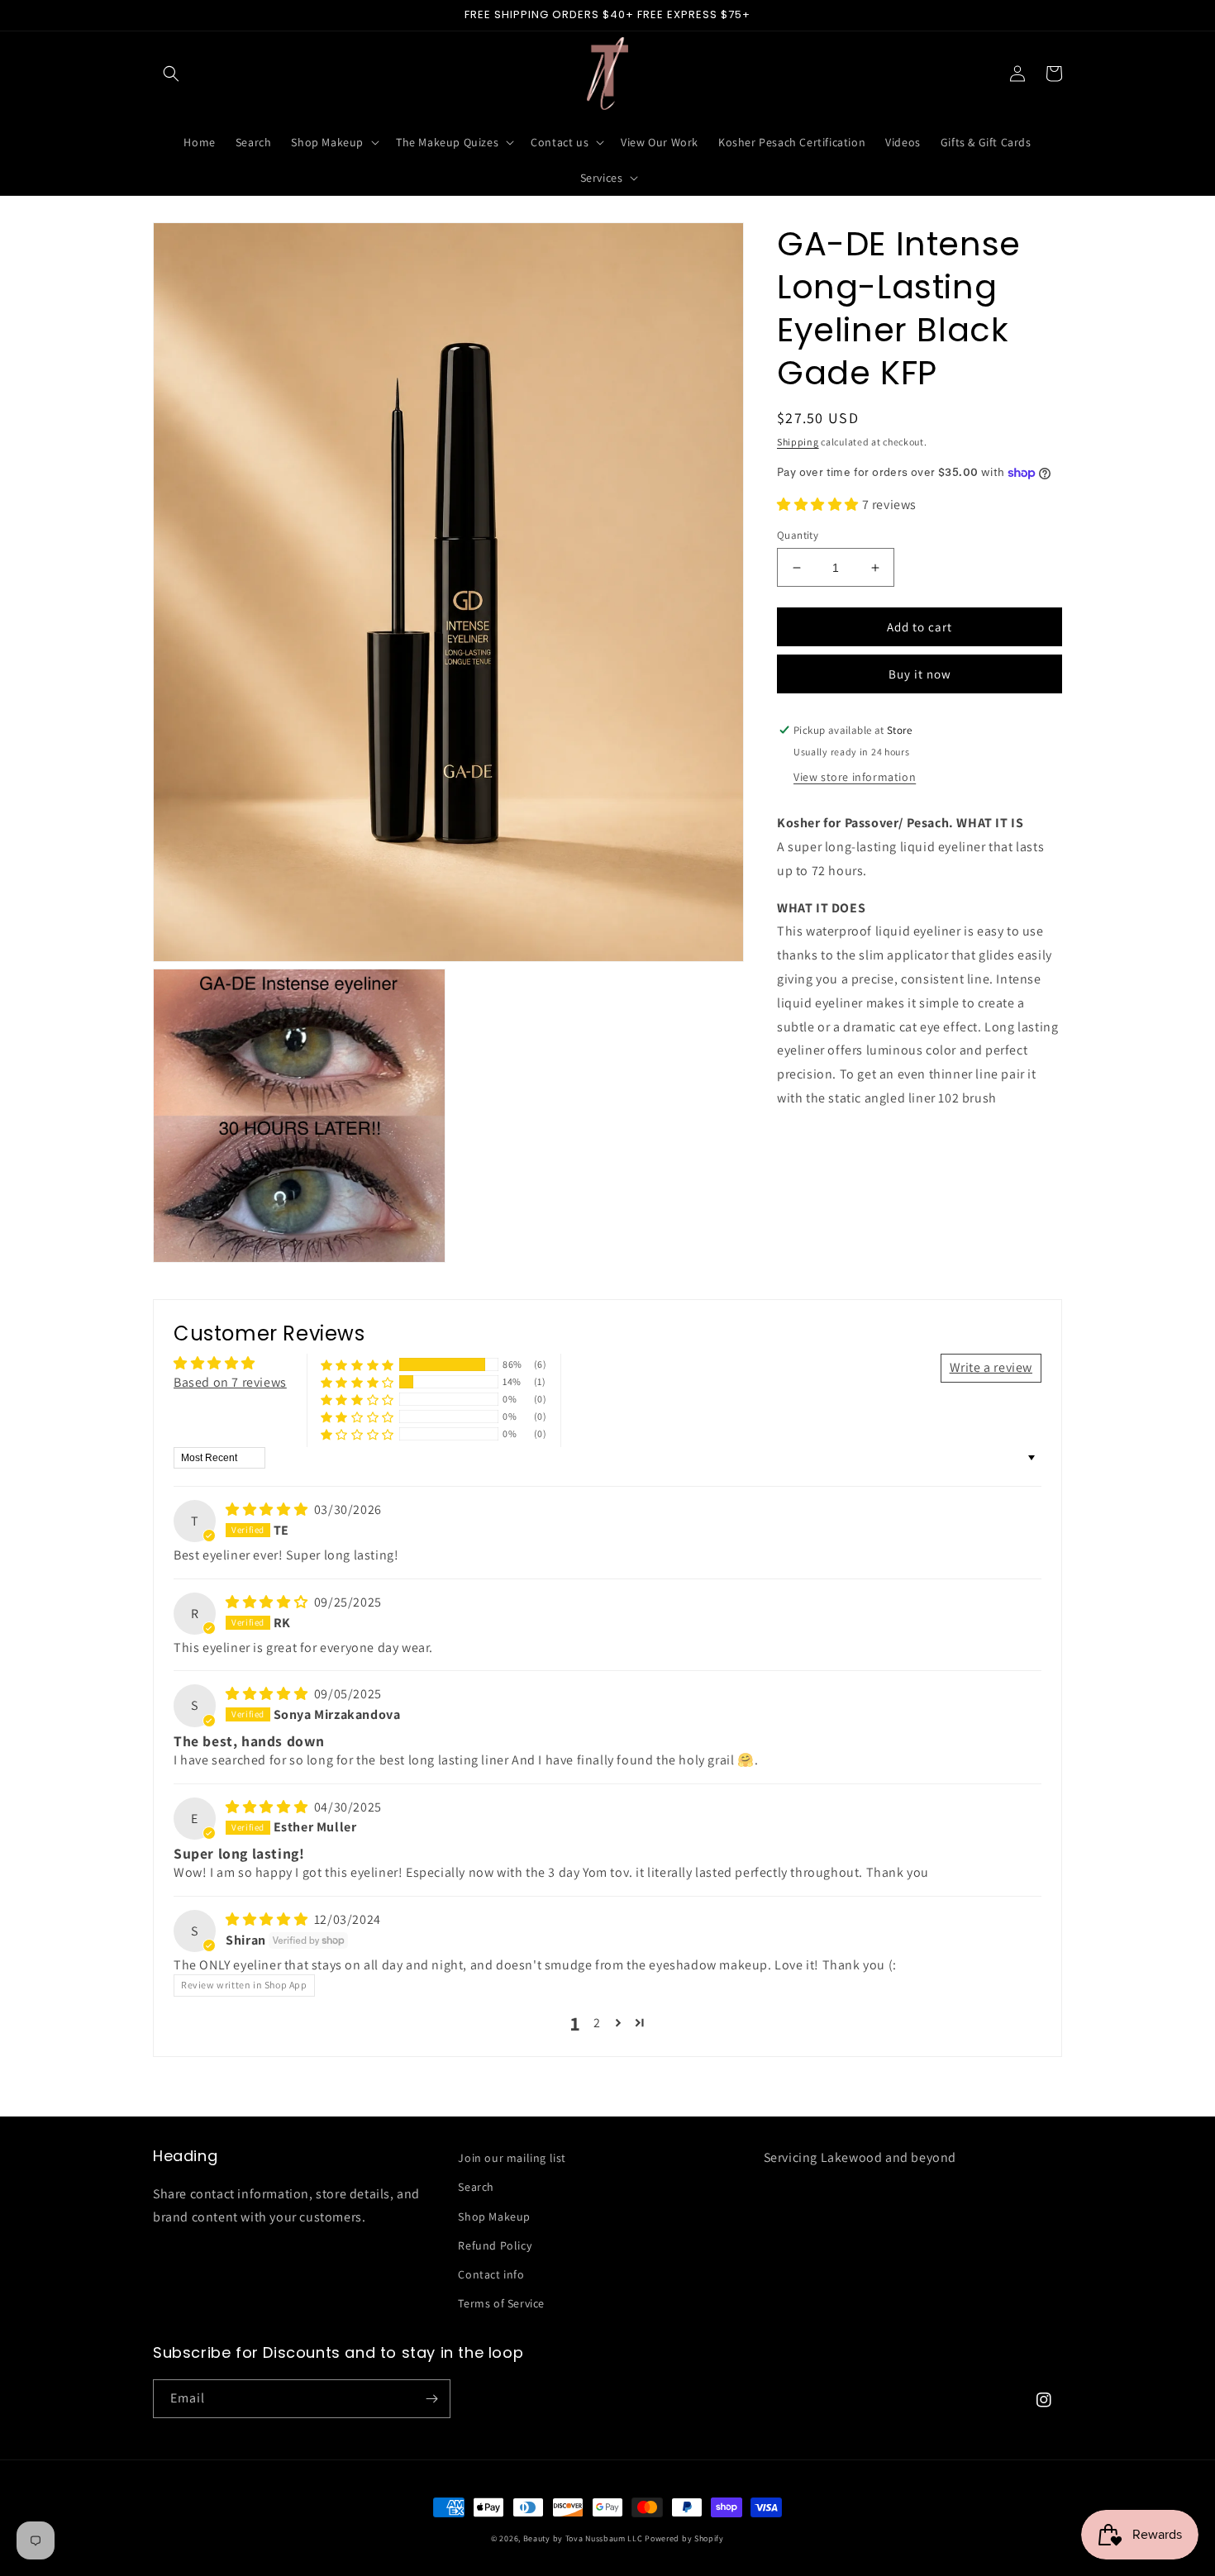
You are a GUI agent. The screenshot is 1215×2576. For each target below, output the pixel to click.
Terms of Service (501, 2303)
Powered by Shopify (684, 2538)
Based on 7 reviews (230, 1382)
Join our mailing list (512, 2158)
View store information (855, 777)
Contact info (491, 2274)
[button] (171, 74)
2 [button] (597, 2023)
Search (476, 2187)
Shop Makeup (494, 2217)
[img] (268, 1509)
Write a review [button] (991, 1367)
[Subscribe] (431, 2399)
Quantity (798, 535)
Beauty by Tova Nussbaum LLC (583, 2538)
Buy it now (920, 674)
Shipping (798, 442)
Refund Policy (495, 2245)
